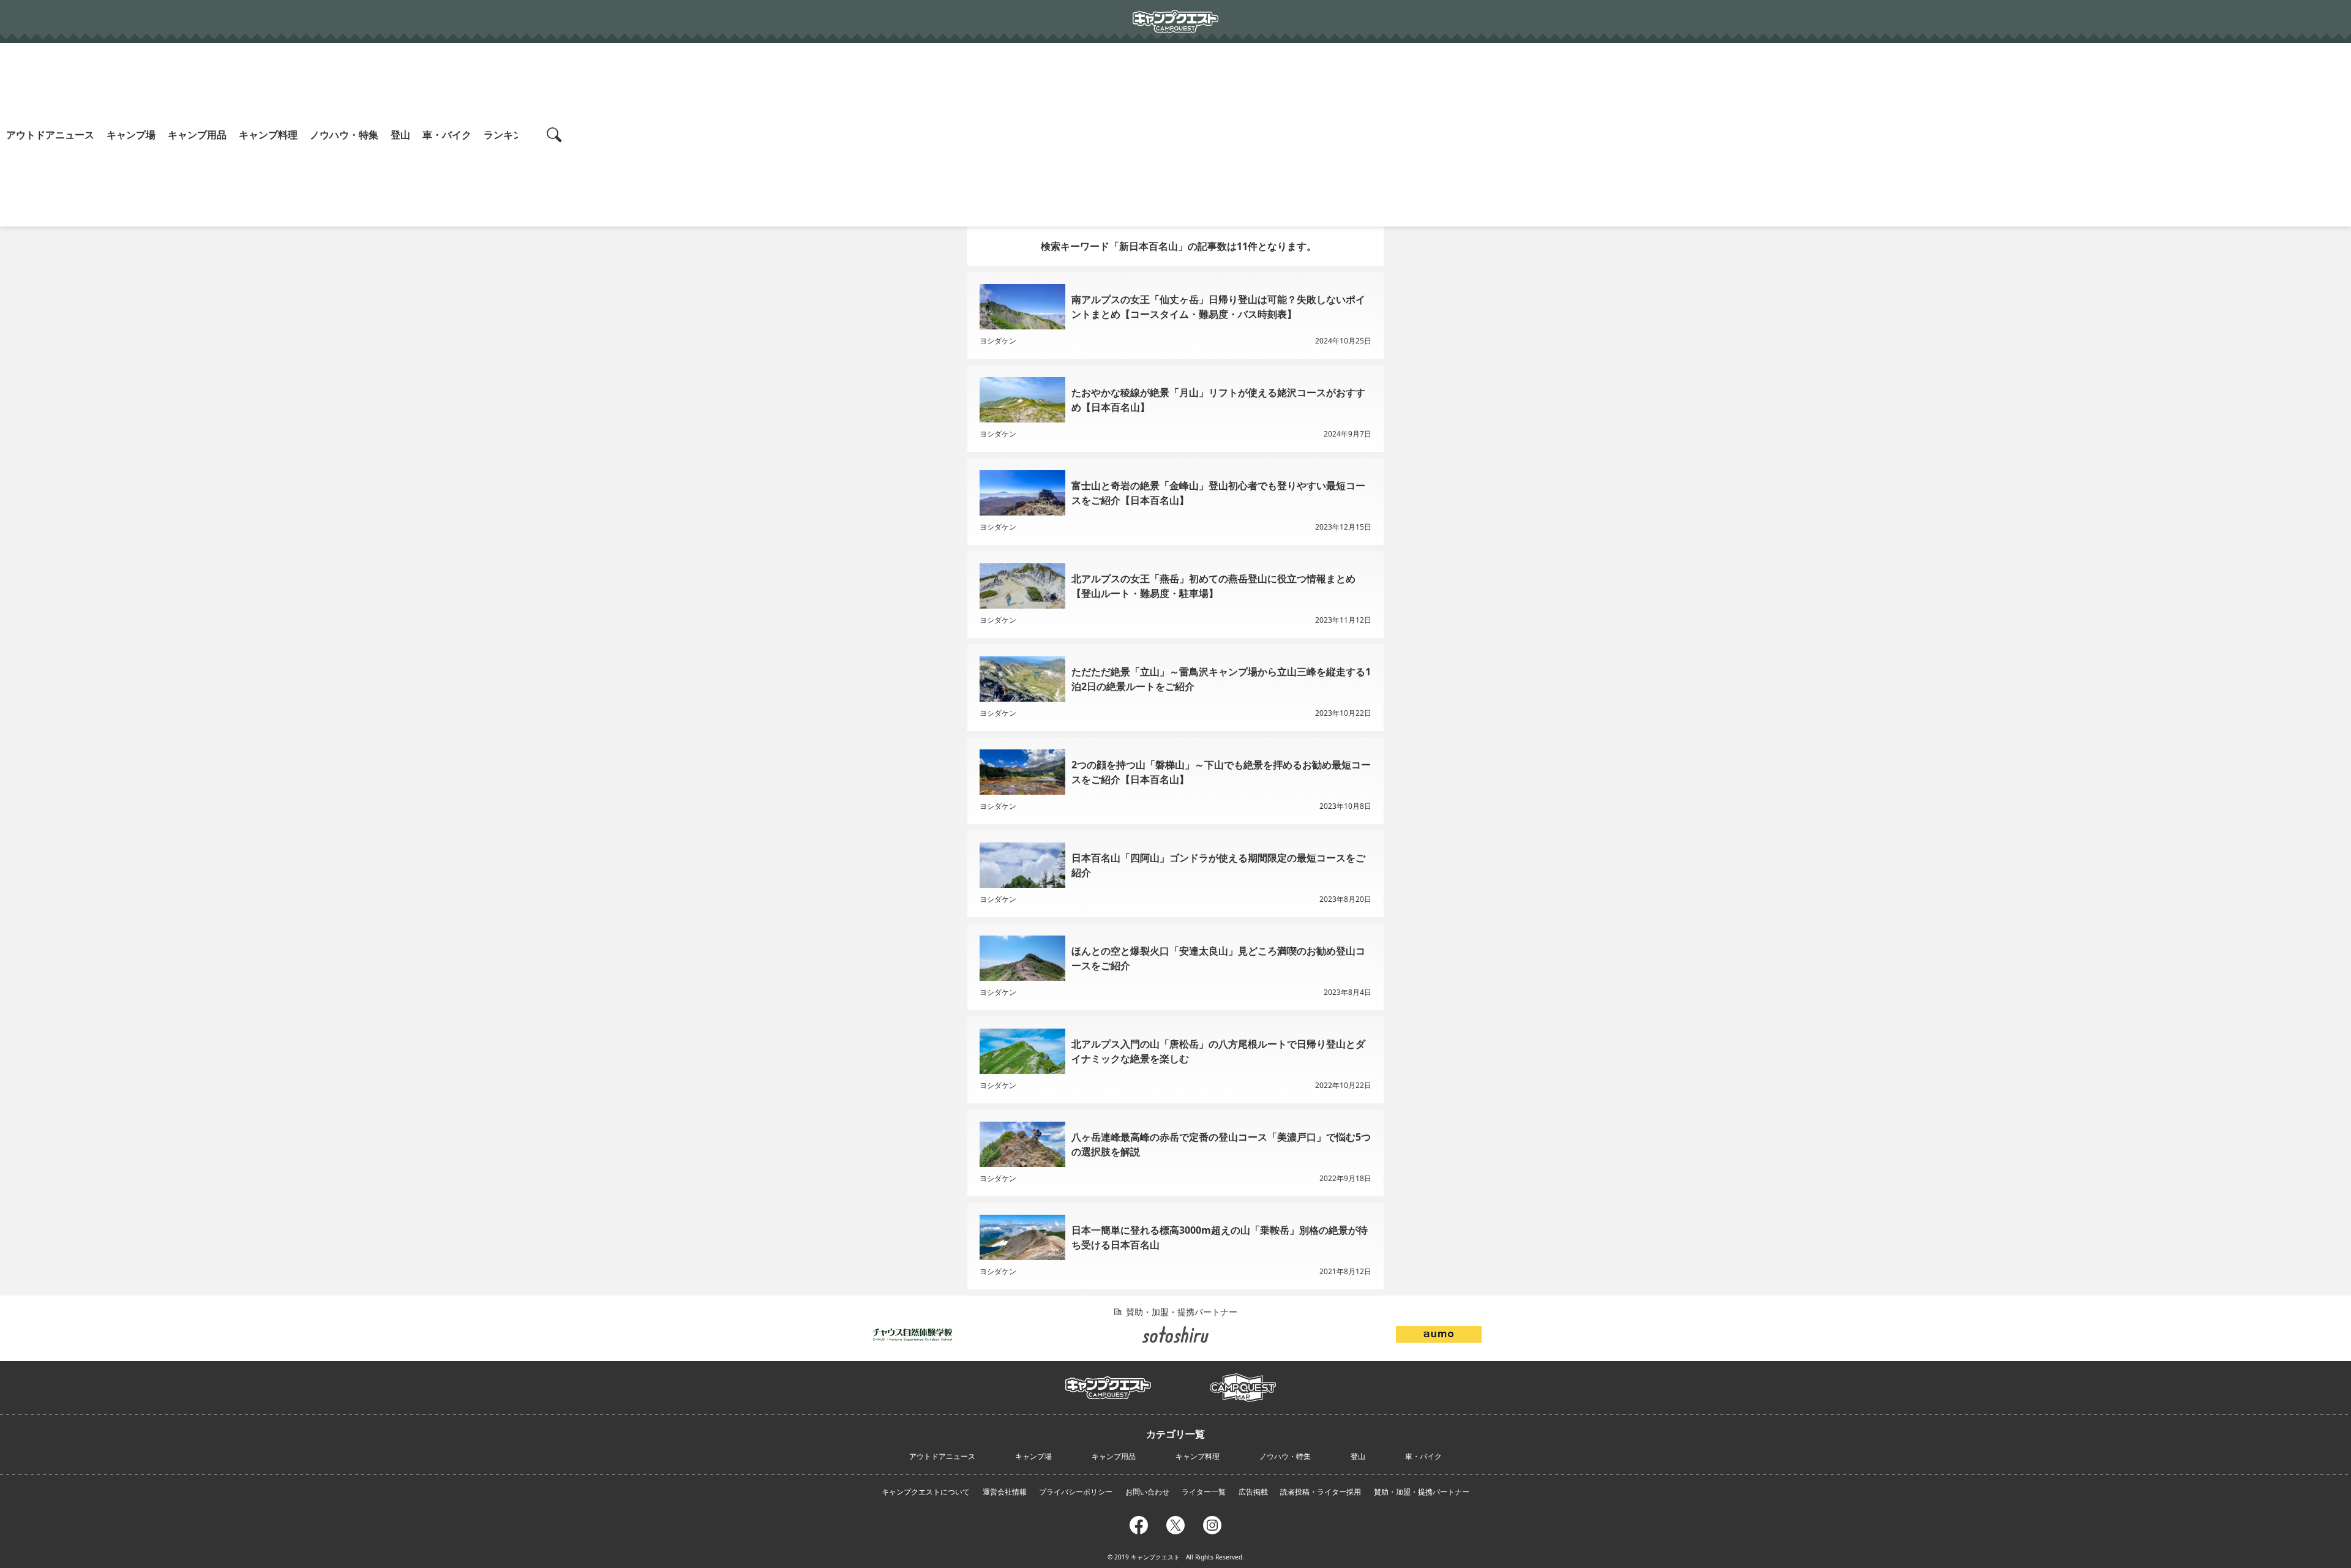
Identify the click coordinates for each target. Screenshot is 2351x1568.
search (556, 135)
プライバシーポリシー (1076, 1492)
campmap (1243, 1381)
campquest (1108, 1384)
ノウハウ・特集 (344, 135)
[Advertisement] (1463, 135)
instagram (1212, 1523)
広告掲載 (1253, 1492)
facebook (1139, 1523)
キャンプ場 (131, 135)
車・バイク (447, 135)
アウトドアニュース (50, 135)
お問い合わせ (1147, 1492)
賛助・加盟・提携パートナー (1422, 1492)
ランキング (508, 135)
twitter (1175, 1523)
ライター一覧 (1204, 1492)
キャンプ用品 (197, 135)
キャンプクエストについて (926, 1492)
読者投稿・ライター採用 (1321, 1492)
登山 (400, 135)
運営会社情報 (1005, 1492)
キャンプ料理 (268, 135)
